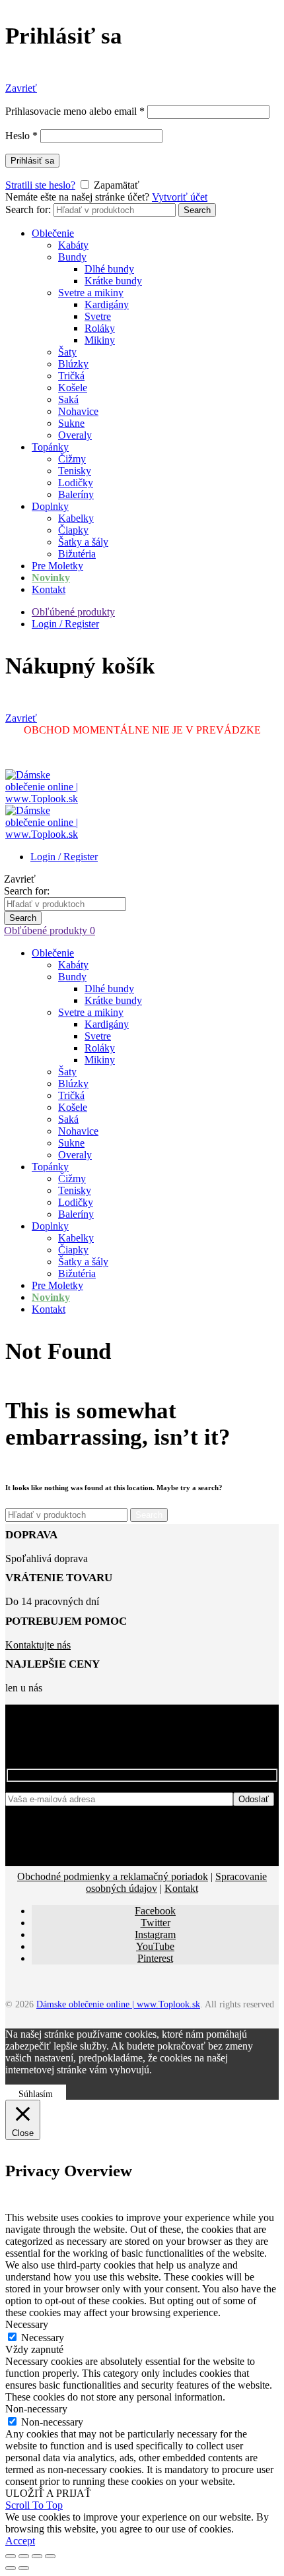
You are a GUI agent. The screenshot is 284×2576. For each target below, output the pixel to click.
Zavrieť (21, 88)
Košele (73, 388)
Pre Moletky (57, 566)
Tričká (71, 376)
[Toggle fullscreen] (37, 2556)
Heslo (21, 136)
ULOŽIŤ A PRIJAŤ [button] (48, 2493)
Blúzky (73, 364)
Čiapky (73, 530)
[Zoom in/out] (50, 2556)
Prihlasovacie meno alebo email (75, 111)
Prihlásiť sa (32, 161)
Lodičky (76, 483)
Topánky (50, 447)
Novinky (51, 578)
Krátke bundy (113, 281)
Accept (20, 2541)
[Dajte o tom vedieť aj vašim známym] (24, 2556)
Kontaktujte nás (38, 1645)
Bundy (72, 257)
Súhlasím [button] (36, 2094)
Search (197, 210)
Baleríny (76, 494)
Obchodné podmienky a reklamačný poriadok (113, 1876)
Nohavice (78, 411)
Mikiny (100, 340)
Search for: (28, 209)
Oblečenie (53, 233)
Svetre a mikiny (91, 293)
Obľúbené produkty (73, 612)
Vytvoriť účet (180, 197)
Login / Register (65, 624)
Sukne (71, 423)
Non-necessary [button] (36, 2409)
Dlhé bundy (109, 269)
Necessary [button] (27, 2324)
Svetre (98, 316)
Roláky (100, 328)
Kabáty (73, 245)
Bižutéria (77, 554)
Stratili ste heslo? (40, 185)
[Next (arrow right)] (24, 2568)
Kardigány (107, 304)
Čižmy (72, 459)
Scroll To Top (34, 2505)
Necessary (43, 2338)
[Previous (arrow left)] (11, 2568)
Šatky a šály (83, 542)
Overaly (75, 435)
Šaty (67, 352)
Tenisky (75, 471)
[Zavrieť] (11, 2556)
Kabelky (76, 518)
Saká (68, 399)
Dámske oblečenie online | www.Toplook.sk (118, 2004)
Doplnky (50, 506)
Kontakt (49, 589)
